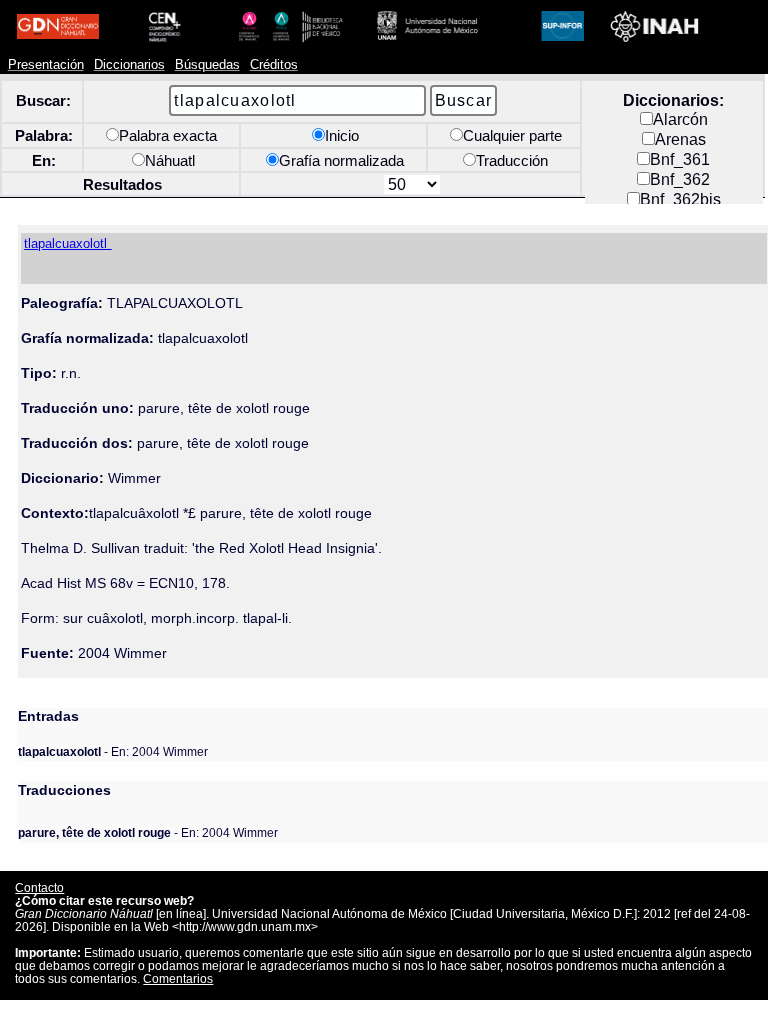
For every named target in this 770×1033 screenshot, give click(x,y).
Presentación (46, 65)
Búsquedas (207, 65)
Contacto (39, 887)
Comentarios (178, 978)
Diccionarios (129, 65)
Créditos (274, 65)
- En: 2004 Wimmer (113, 751)
